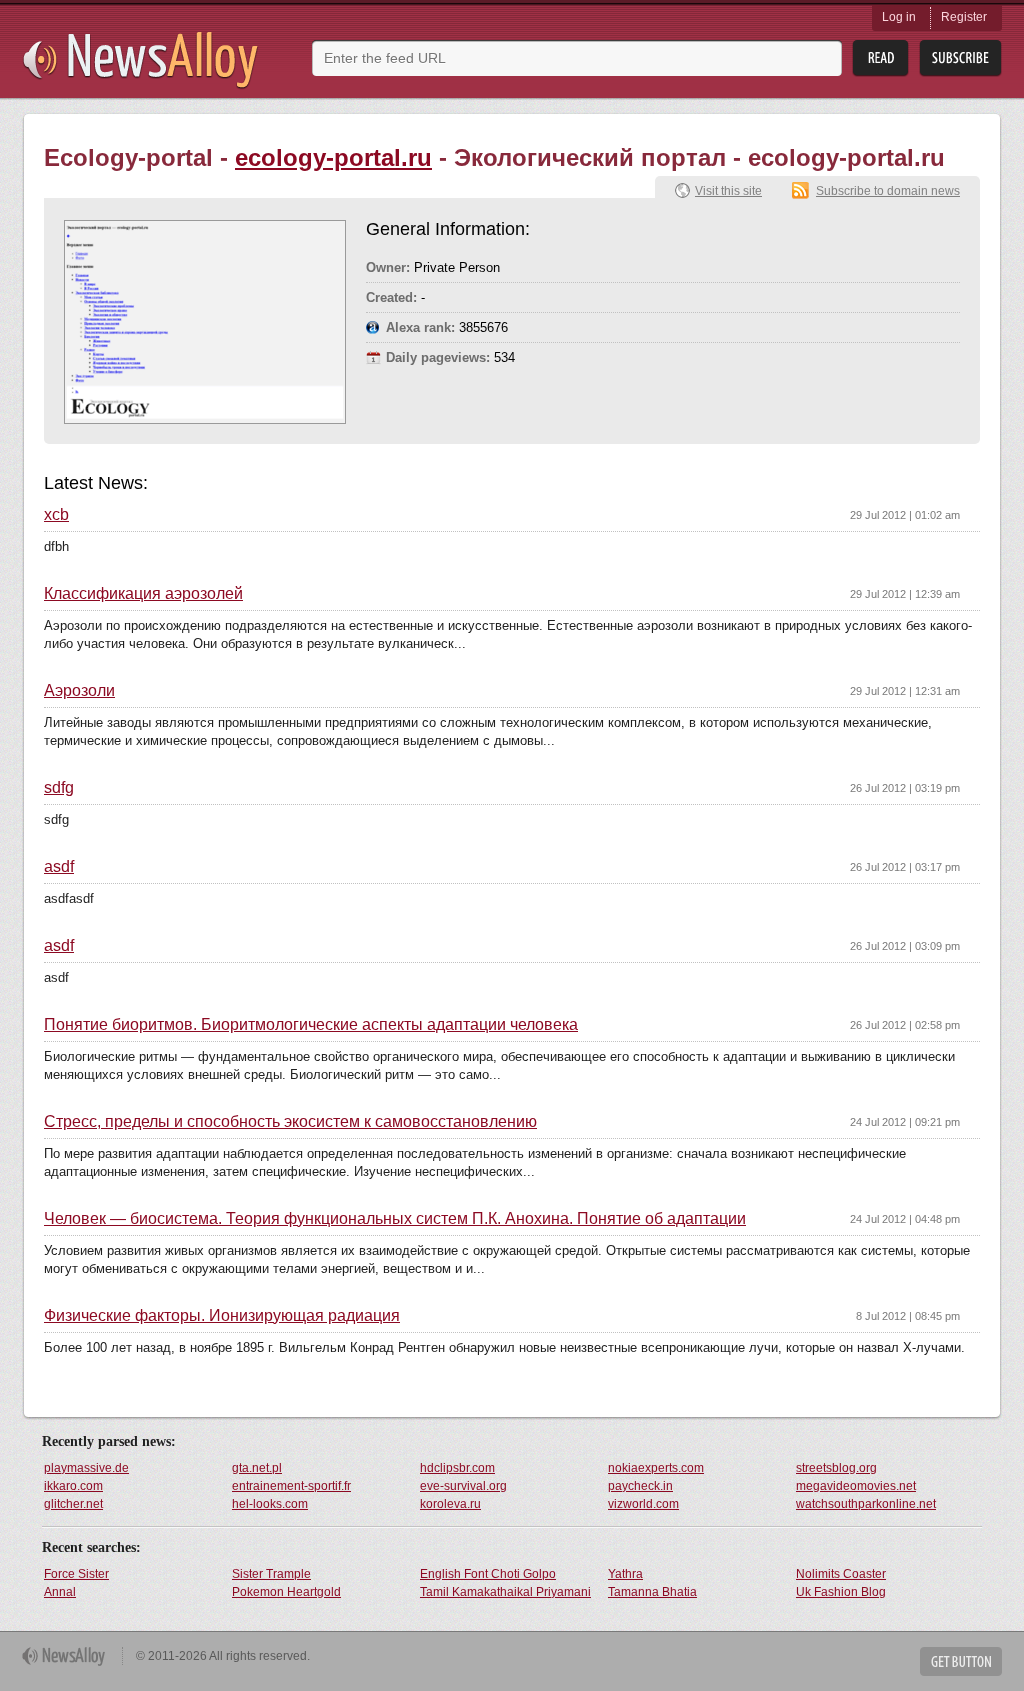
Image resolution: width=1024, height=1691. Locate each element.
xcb (56, 515)
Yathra (625, 1574)
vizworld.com (643, 1504)
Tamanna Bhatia (652, 1592)
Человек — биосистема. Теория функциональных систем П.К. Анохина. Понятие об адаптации (395, 1219)
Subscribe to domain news (888, 191)
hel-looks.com (270, 1504)
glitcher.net (73, 1504)
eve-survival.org (463, 1486)
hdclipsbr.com (457, 1468)
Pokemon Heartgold (286, 1592)
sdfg (59, 788)
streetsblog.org (836, 1468)
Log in (899, 17)
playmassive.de (86, 1468)
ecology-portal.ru (333, 157)
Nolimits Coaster (841, 1574)
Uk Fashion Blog (841, 1592)
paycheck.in (640, 1486)
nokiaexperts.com (656, 1468)
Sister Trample (271, 1574)
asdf (59, 867)
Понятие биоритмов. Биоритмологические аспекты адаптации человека (311, 1025)
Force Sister (76, 1574)
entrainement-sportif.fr (291, 1486)
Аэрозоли (79, 691)
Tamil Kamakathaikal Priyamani (505, 1592)
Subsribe (960, 58)
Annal (60, 1592)
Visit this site (728, 191)
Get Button (961, 1661)
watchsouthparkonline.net (866, 1504)
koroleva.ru (450, 1504)
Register (964, 17)
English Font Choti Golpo (488, 1574)
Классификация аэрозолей (143, 594)
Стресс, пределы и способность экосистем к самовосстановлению (290, 1122)
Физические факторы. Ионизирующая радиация (222, 1316)
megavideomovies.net (856, 1486)
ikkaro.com (73, 1486)
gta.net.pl (257, 1468)
